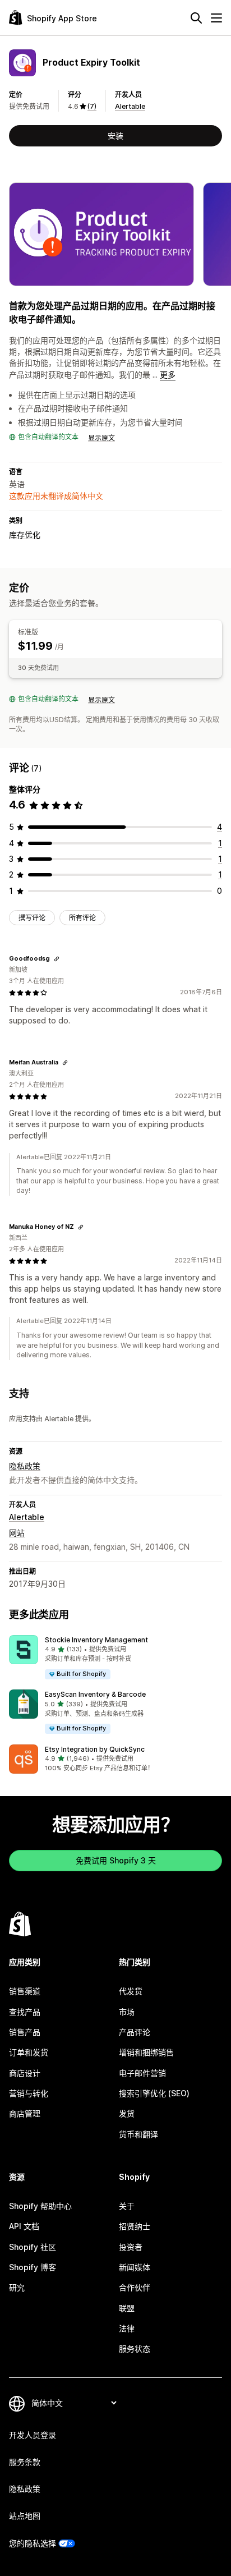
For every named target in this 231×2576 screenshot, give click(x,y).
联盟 (127, 2308)
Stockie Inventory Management (96, 1640)
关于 (127, 2206)
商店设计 (25, 2073)
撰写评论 (32, 918)
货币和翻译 (138, 2134)
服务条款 (25, 2462)
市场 (127, 2012)
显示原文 (101, 438)
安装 (115, 136)
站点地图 (25, 2516)
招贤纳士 (135, 2226)
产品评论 (135, 2032)
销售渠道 (25, 1991)
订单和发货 (29, 2052)
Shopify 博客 (33, 2267)
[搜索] (196, 18)
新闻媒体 (135, 2267)
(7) (92, 106)
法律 (127, 2328)
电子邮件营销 (142, 2073)
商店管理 (25, 2113)
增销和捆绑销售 (146, 2052)
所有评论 (82, 918)
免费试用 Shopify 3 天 (116, 1860)
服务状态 (135, 2348)
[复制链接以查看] (57, 959)
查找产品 (25, 2012)
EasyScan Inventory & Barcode (95, 1694)
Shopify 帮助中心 (40, 2206)
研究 (17, 2287)
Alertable (130, 106)
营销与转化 (29, 2093)
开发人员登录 (33, 2435)
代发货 (131, 1991)
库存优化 (25, 534)
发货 (127, 2113)
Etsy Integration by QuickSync (95, 1749)
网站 (17, 1533)
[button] (115, 1658)
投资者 (131, 2247)
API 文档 (24, 2226)
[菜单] (216, 18)
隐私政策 (25, 1466)
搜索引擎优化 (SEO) (154, 2093)
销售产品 (25, 2032)
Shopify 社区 (33, 2247)
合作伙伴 (135, 2287)
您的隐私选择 (33, 2543)
